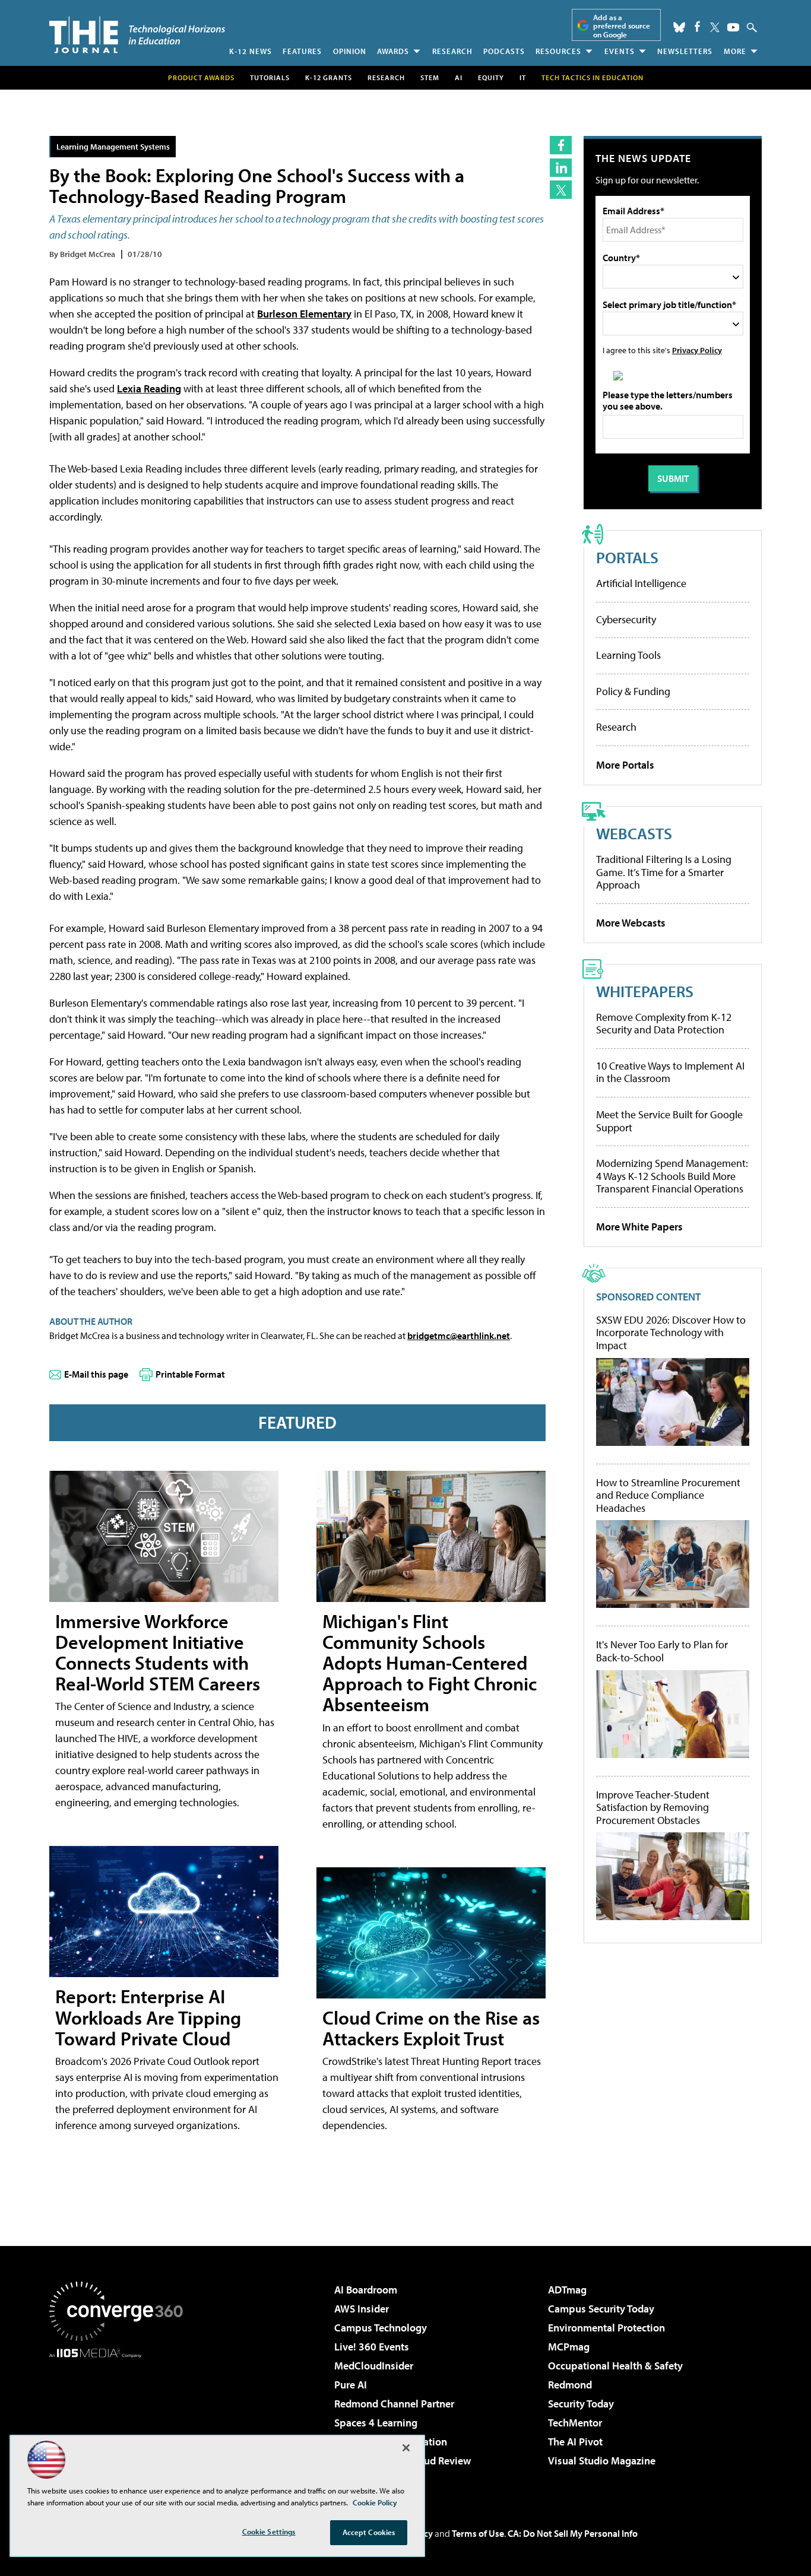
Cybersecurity (626, 619)
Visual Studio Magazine (602, 2461)
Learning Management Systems (113, 146)
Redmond (570, 2385)
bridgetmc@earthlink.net (459, 1335)
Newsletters (685, 51)
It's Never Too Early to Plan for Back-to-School (662, 1651)
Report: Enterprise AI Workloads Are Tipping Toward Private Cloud (148, 2017)
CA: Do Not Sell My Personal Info (573, 2533)
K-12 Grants (329, 77)
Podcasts (504, 51)
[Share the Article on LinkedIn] (561, 168)
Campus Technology (381, 2328)
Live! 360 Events (372, 2347)
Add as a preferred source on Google (622, 26)
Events (620, 51)
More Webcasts (631, 923)
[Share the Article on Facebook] (561, 145)
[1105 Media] (121, 2419)
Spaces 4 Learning (376, 2423)
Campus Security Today (601, 2309)
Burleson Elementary (304, 314)
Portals (627, 557)
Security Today (581, 2404)
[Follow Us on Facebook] (697, 26)
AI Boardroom (366, 2290)
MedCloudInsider (374, 2366)
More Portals (625, 765)
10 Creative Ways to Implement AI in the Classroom (670, 1072)
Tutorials (270, 77)
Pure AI (351, 2385)
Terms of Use (478, 2533)
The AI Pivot (575, 2442)
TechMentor (575, 2423)
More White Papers (639, 1227)
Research (452, 51)
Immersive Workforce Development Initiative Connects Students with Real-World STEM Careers (158, 1652)
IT (523, 77)
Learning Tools (628, 655)
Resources (558, 51)
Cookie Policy (375, 2502)
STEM (430, 77)
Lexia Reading (149, 388)
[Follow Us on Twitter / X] (715, 27)
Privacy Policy (697, 350)
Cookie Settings (269, 2531)
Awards (393, 51)
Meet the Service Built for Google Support (669, 1121)
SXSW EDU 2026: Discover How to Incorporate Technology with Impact (671, 1333)
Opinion (350, 51)
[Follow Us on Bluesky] (679, 27)
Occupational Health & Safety (615, 2366)
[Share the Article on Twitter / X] (561, 190)
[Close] (406, 2448)
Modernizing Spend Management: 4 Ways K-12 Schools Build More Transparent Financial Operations (672, 1176)
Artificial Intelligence (641, 583)
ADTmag (567, 2290)
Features (302, 51)
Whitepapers (645, 991)
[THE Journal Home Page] (137, 35)
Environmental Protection (606, 2328)
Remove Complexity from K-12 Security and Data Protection (664, 1024)
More (735, 51)
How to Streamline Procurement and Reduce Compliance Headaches (668, 1495)
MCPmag (569, 2347)
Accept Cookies (369, 2532)
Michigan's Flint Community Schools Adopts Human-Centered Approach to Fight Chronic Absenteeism (430, 1663)
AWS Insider (362, 2309)
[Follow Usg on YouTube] (733, 27)
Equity (491, 77)
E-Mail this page (96, 1374)
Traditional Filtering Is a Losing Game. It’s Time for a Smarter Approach (664, 872)
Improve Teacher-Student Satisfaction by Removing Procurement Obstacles (653, 1808)
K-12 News (251, 51)
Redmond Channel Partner (394, 2404)
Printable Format (190, 1374)
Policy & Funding (633, 691)
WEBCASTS (634, 833)
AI (459, 77)
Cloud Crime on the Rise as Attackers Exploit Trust (431, 2028)
